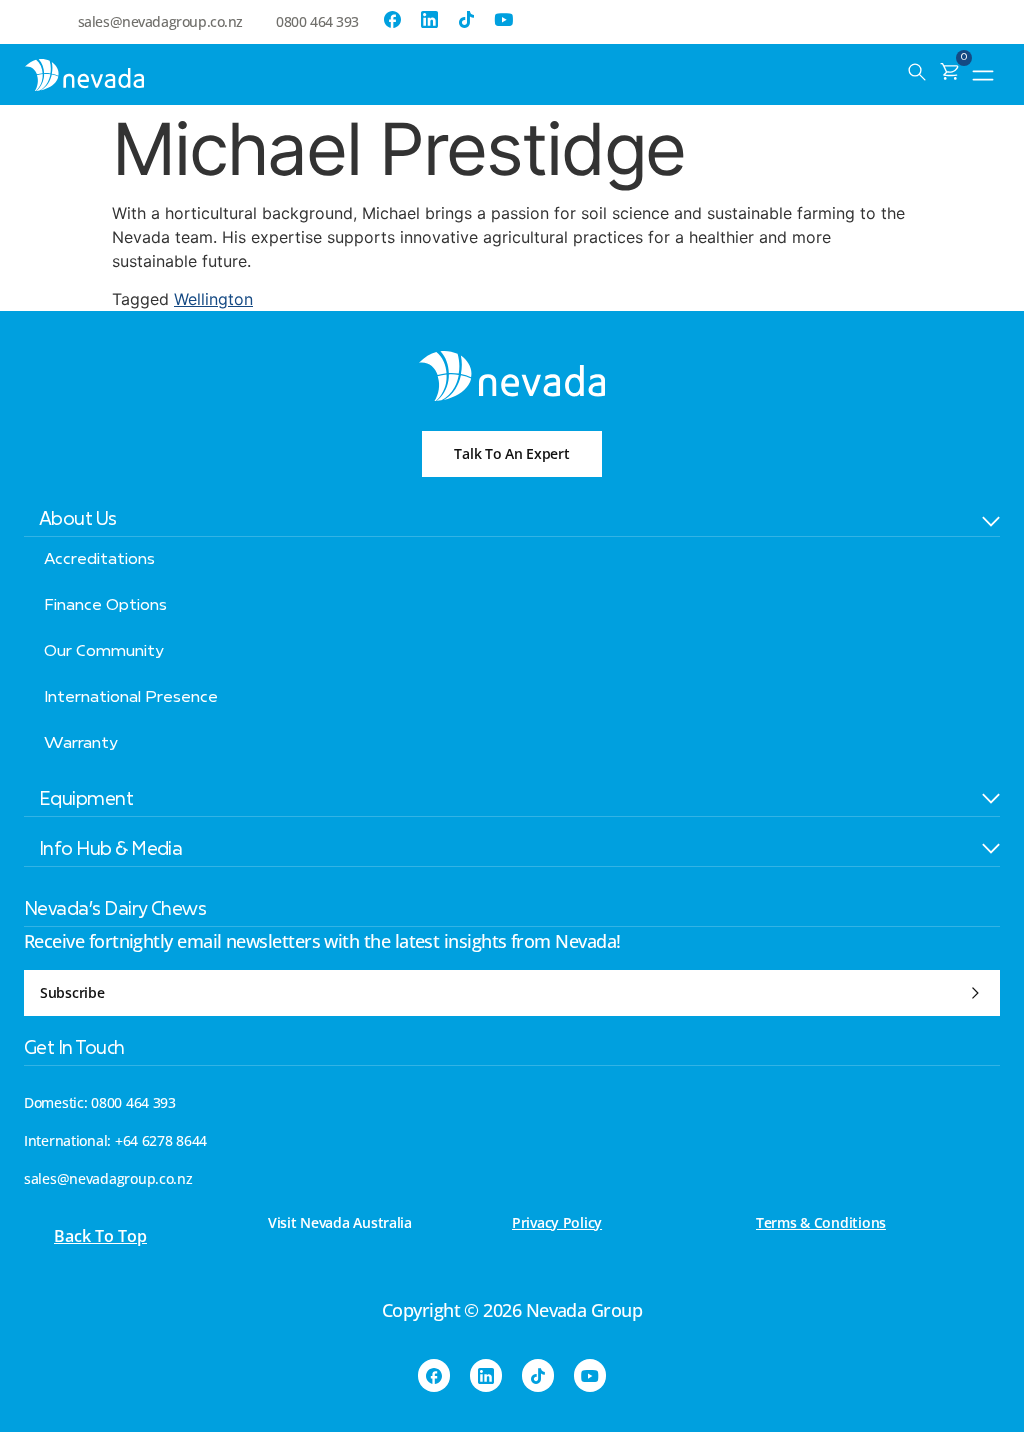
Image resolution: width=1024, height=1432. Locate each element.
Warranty (81, 744)
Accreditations (99, 560)
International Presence (131, 698)
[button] (983, 72)
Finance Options (105, 606)
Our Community (104, 652)
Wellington (213, 299)
